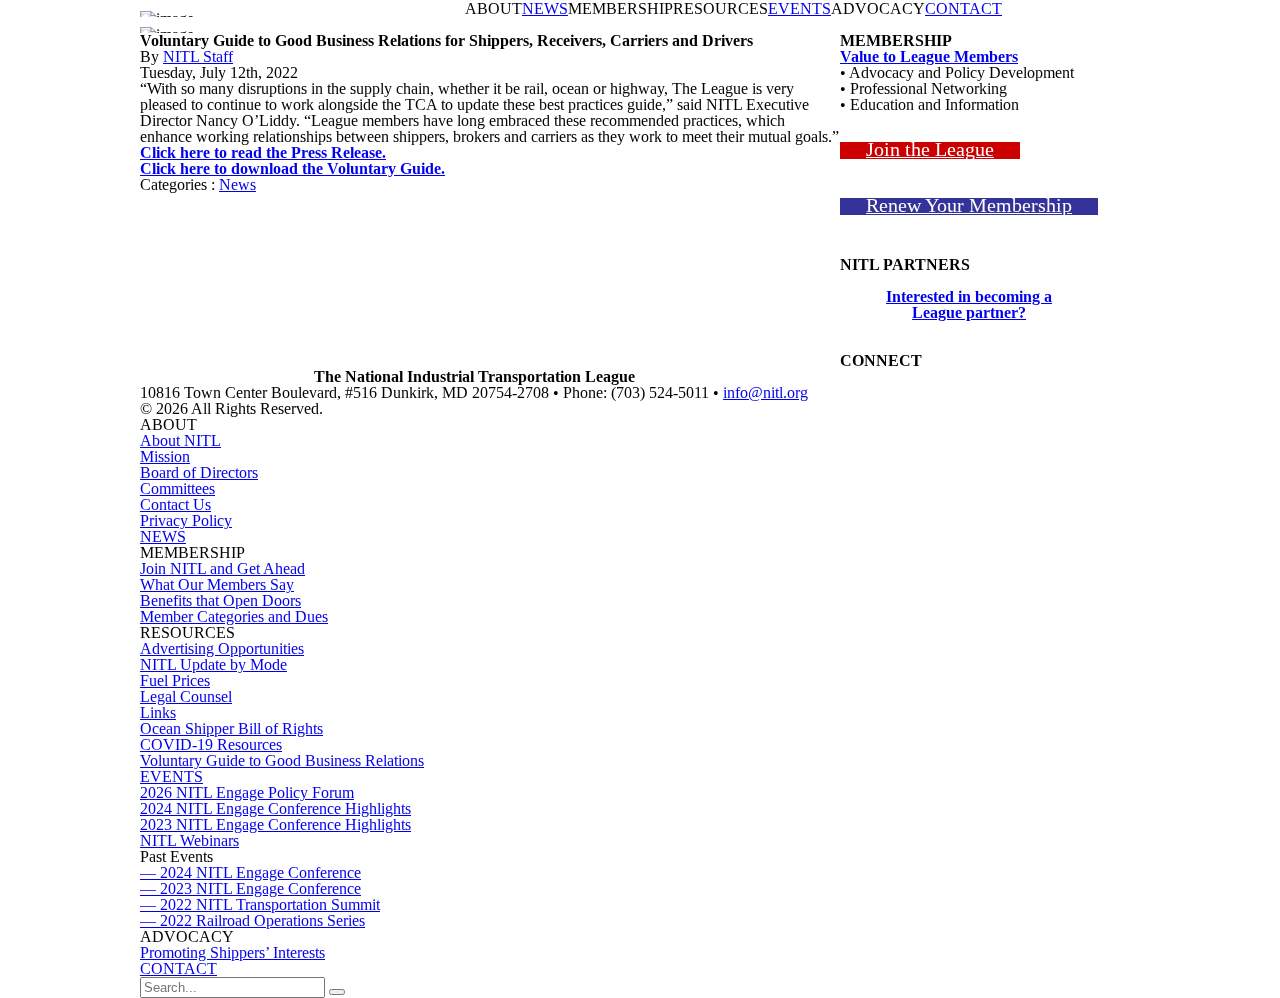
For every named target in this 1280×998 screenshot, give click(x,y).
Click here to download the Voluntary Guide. (292, 168)
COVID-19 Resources (211, 744)
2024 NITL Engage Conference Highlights (275, 808)
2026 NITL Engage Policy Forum (247, 792)
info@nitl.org (765, 392)
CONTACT (963, 9)
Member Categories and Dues (234, 616)
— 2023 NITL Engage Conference (250, 888)
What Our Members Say (217, 584)
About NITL (180, 440)
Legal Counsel (186, 696)
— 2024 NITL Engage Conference (250, 872)
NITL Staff (198, 56)
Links (158, 712)
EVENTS (799, 9)
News (237, 184)
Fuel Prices (175, 680)
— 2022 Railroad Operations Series (252, 920)
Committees (177, 488)
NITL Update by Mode (213, 664)
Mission (165, 456)
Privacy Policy (186, 520)
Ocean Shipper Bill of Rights (231, 728)
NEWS (545, 9)
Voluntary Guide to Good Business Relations (282, 760)
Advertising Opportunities (222, 648)
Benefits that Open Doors (220, 600)
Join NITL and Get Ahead (222, 568)
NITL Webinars (189, 840)
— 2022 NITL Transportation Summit (260, 904)
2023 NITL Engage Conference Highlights (275, 824)
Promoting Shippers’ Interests (232, 952)
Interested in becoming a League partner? (969, 304)
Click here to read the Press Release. (263, 152)
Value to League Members (929, 56)
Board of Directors (199, 472)
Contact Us (175, 504)
